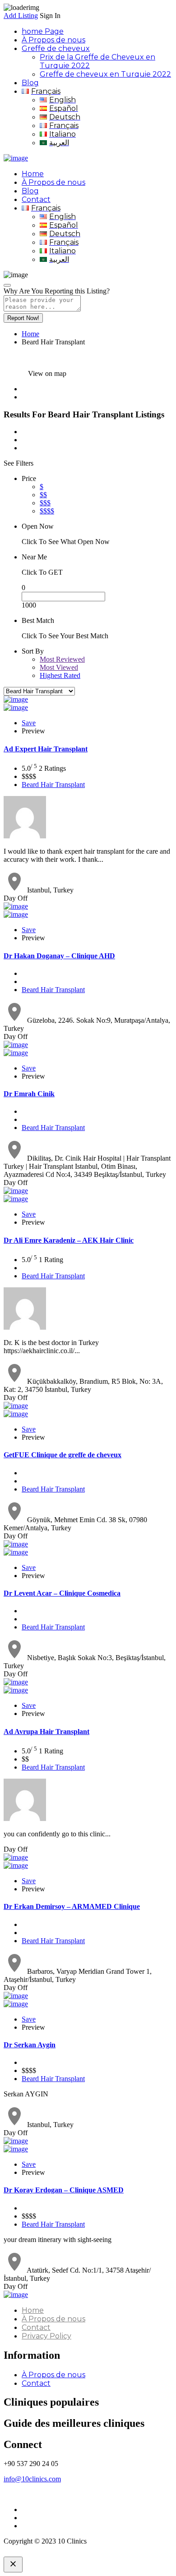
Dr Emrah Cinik (29, 1094)
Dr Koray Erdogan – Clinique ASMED (64, 2190)
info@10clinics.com (32, 2479)
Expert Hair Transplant (46, 749)
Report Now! (23, 318)
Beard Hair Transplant (53, 785)
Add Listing (21, 16)
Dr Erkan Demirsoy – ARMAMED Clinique (72, 1906)
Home (33, 174)
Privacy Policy (46, 2336)
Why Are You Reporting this (57, 291)
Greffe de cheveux (56, 48)
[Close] (7, 285)
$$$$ (47, 511)
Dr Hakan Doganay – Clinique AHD (59, 956)
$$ (43, 495)
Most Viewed (59, 667)
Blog (30, 83)
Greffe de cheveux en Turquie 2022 (105, 74)
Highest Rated (60, 675)
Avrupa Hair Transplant (46, 1732)
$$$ (45, 503)
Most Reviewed (62, 659)
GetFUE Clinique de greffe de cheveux (63, 1455)
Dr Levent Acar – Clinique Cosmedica (62, 1593)
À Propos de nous (53, 40)
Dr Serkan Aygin (30, 2045)
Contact (36, 199)
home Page (43, 31)
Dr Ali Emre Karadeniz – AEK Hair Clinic (69, 1240)
